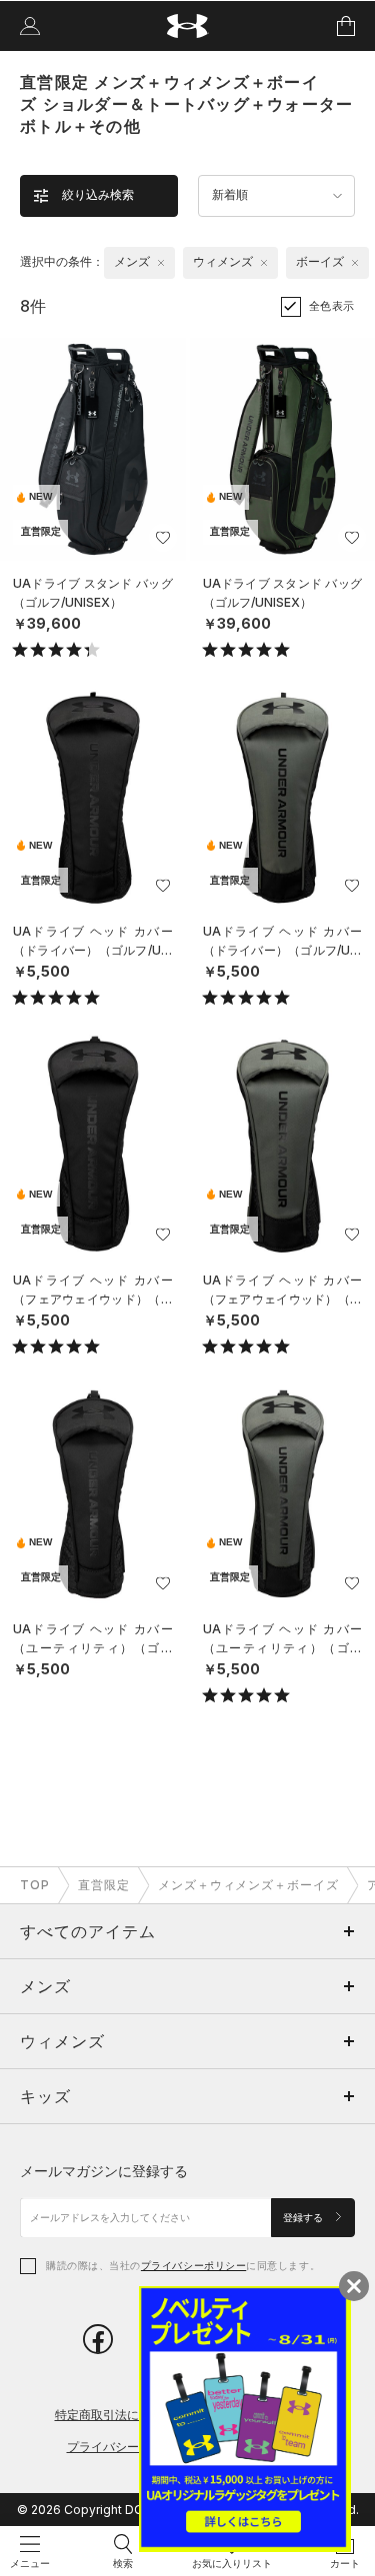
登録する (304, 2218)
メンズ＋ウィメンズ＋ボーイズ (248, 1885)
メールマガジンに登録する (104, 2171)
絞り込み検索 (98, 195)
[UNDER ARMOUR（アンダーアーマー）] (187, 26)
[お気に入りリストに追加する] (163, 538)
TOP (35, 1885)
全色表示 (332, 306)
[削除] (161, 263)
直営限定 (104, 1885)
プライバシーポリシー (193, 2265)
